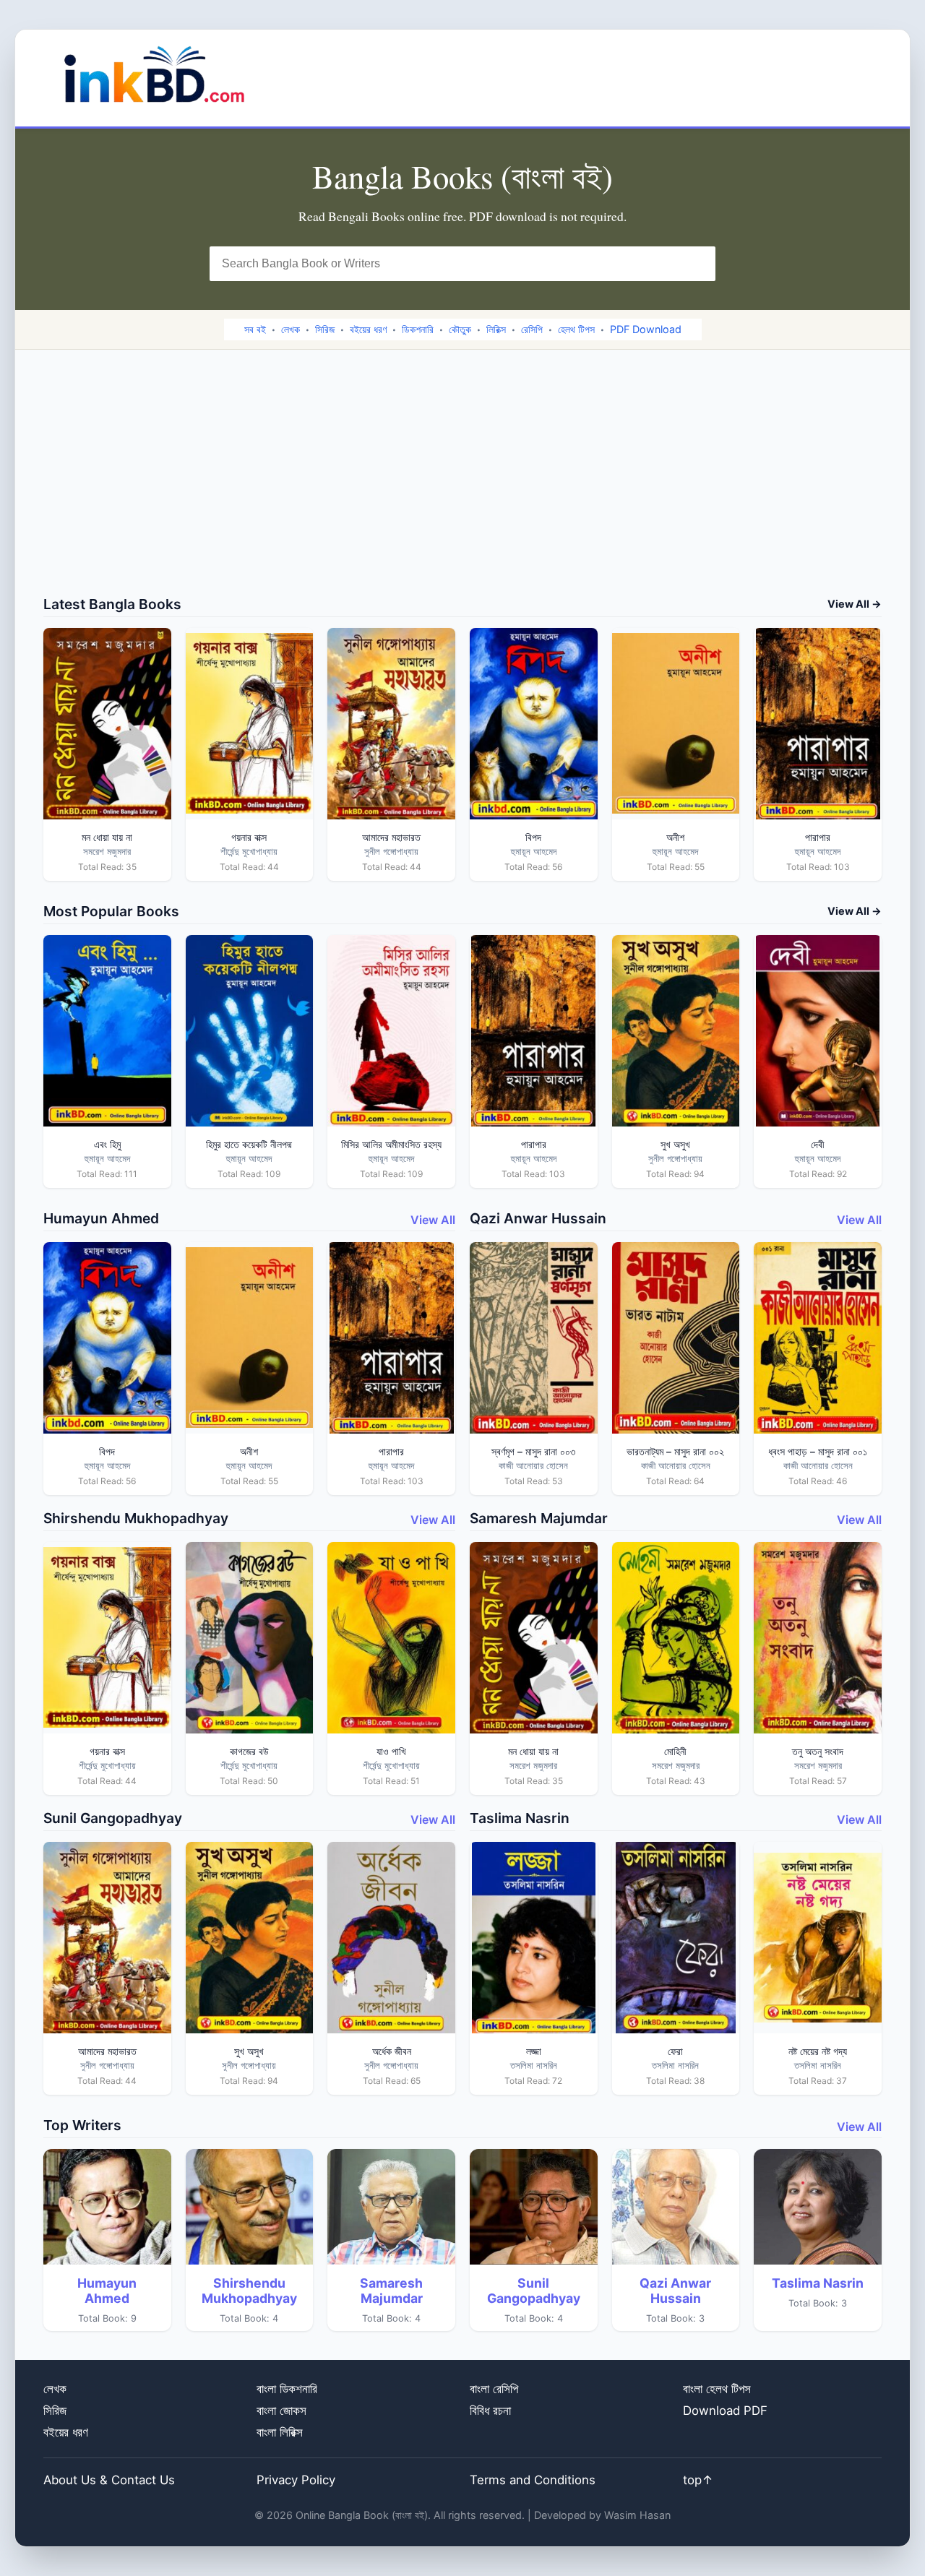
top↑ (698, 2480)
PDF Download (646, 329)
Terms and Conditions (533, 2480)
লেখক (291, 329)
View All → (855, 604)
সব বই (255, 329)
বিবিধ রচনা (490, 2411)
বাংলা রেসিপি (494, 2389)
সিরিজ (325, 329)
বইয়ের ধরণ (368, 329)
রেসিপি (532, 329)
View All (433, 1220)
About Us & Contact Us (109, 2480)
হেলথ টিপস (576, 329)
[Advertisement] (462, 487)
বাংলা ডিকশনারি (287, 2389)
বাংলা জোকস (281, 2411)
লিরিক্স (496, 329)
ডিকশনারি (418, 329)
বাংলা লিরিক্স (280, 2432)
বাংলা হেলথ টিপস (717, 2389)
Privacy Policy (296, 2480)
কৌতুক (460, 329)
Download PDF (725, 2411)
